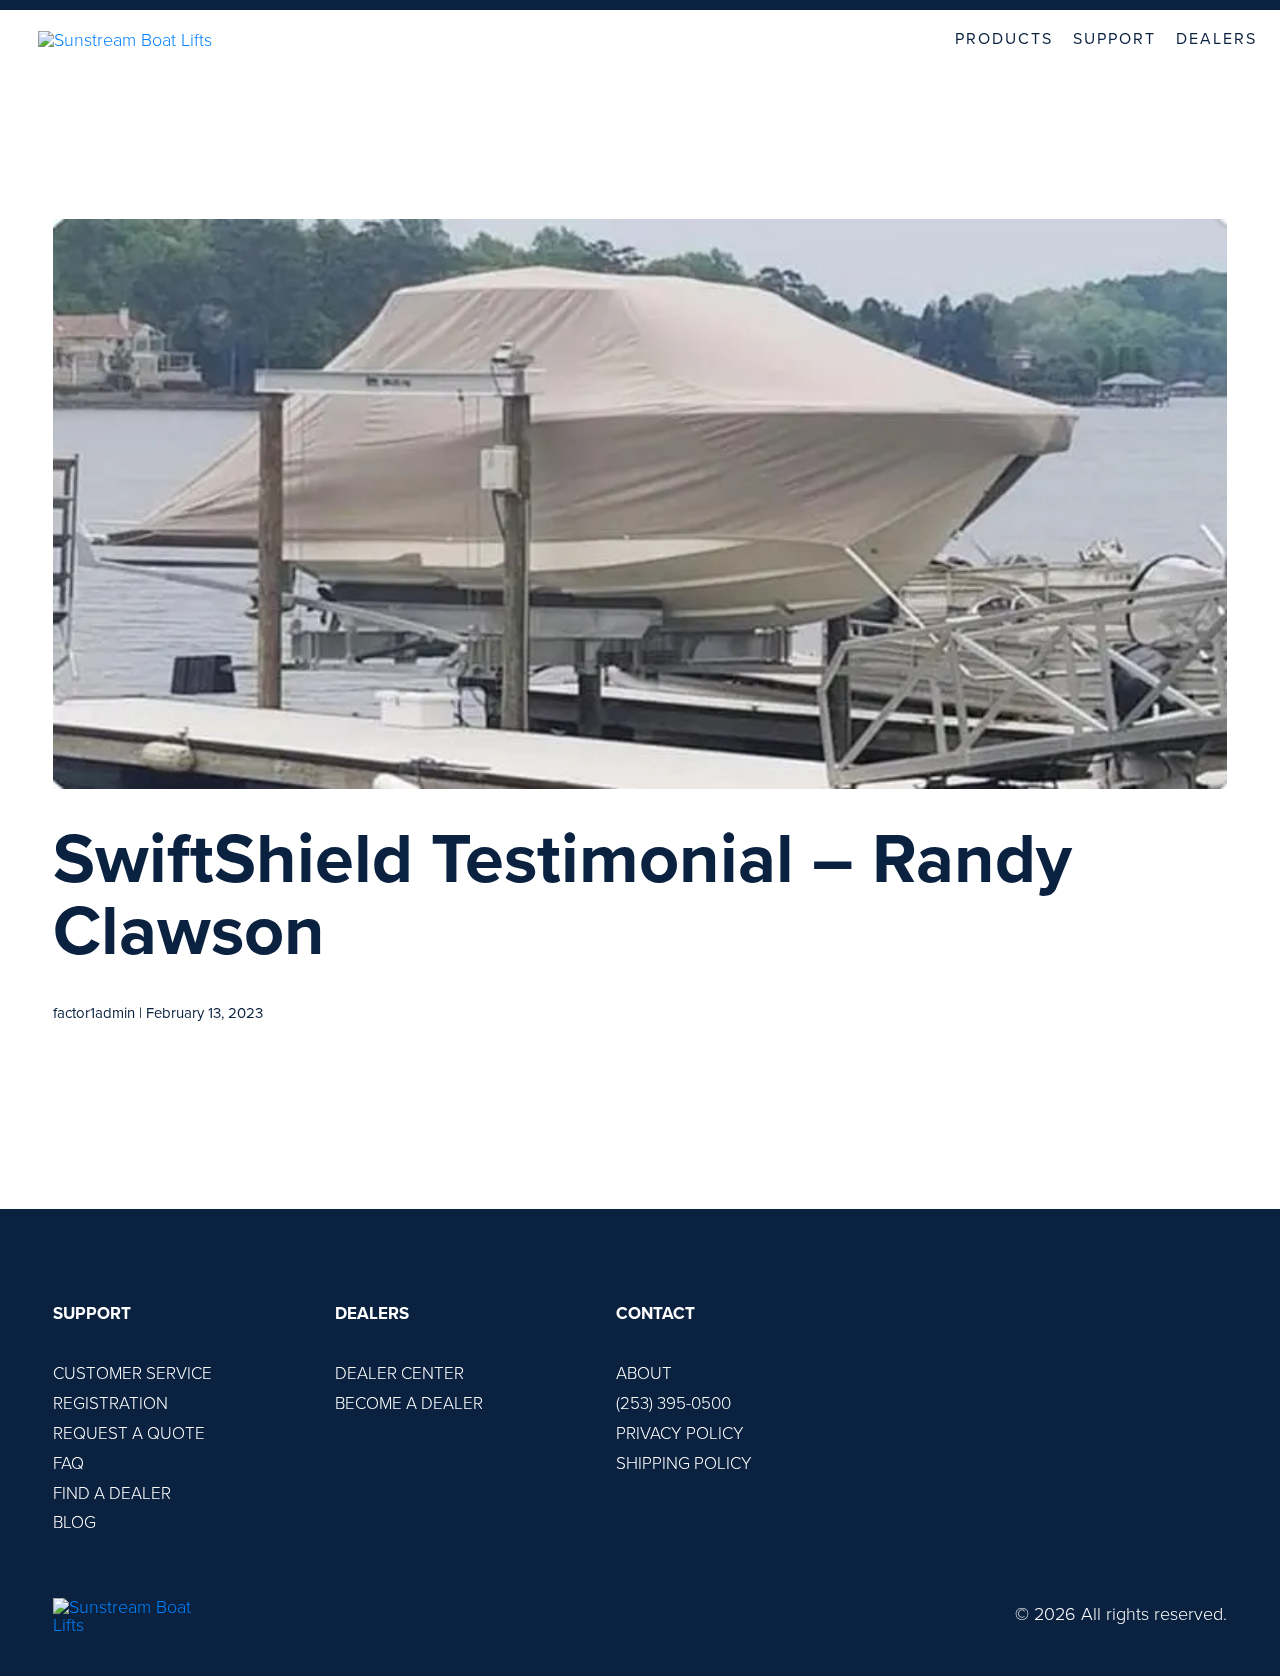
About (644, 1373)
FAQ (68, 1463)
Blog (74, 1522)
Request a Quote (129, 1433)
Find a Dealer (112, 1493)
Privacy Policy (680, 1433)
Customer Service (132, 1373)
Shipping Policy (684, 1463)
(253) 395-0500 (673, 1403)
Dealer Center (399, 1373)
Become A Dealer (409, 1403)
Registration (110, 1403)
